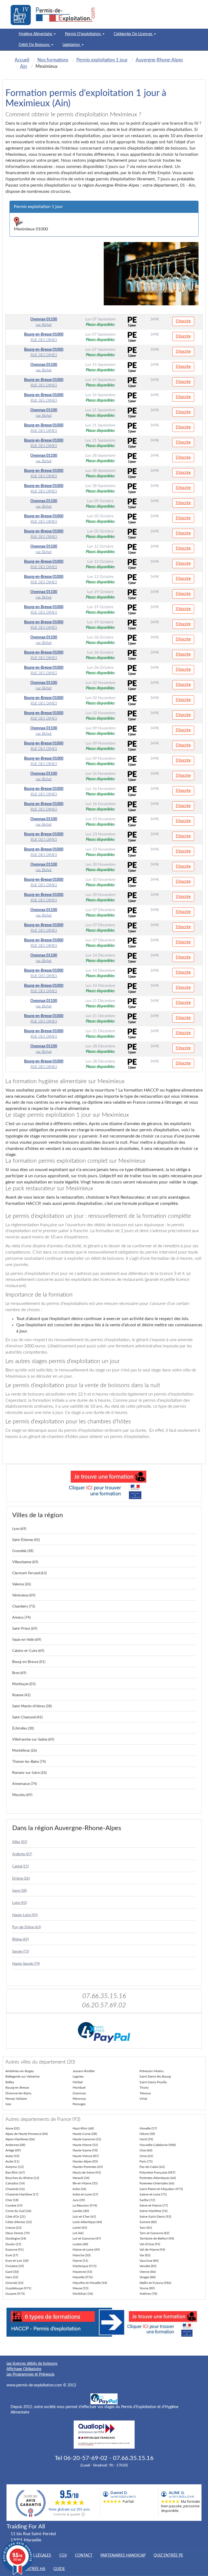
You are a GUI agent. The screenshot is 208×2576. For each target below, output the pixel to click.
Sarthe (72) (147, 2200)
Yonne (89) (147, 2288)
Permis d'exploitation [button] (83, 34)
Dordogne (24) (16, 2238)
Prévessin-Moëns (152, 2071)
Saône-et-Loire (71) (153, 2194)
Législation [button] (72, 45)
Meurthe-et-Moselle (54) (90, 2283)
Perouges (79, 2104)
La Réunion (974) (85, 2205)
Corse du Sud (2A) (18, 2211)
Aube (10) (12, 2156)
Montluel (79, 2088)
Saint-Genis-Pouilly (153, 2082)
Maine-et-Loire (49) (86, 2250)
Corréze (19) (14, 2205)
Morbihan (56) (83, 2294)
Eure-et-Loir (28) (17, 2261)
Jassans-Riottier (84, 2071)
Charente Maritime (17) (22, 2194)
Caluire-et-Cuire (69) (28, 1651)
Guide (59, 2569)
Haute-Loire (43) (25, 1915)
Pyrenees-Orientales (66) (157, 2183)
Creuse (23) (13, 2228)
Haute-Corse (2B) (85, 2134)
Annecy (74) (21, 1618)
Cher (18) (12, 2200)
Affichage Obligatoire (24, 2369)
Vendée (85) (148, 2266)
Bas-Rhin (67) (15, 2172)
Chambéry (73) (24, 1607)
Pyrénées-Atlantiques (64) (158, 2178)
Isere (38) (19, 1891)
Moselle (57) (148, 2128)
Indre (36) (79, 2189)
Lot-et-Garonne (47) (87, 2238)
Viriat (143, 2099)
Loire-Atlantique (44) (87, 2222)
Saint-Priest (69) (25, 1629)
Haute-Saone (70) (85, 2150)
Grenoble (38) (23, 1551)
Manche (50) (82, 2255)
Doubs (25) (13, 2244)
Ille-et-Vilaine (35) (85, 2183)
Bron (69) (19, 1673)
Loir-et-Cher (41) (84, 2217)
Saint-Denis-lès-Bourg (155, 2076)
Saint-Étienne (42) (26, 1540)
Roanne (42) (21, 1695)
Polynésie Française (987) (157, 2172)
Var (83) (145, 2255)
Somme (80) (148, 2222)
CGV (63, 2555)
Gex (8, 2104)
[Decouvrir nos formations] (104, 1483)
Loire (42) (19, 1903)
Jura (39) (79, 2200)
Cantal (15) (20, 1866)
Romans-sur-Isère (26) (29, 1773)
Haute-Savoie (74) (26, 1964)
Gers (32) (12, 2277)
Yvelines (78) (148, 2294)
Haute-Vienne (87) (86, 2156)
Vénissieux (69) (24, 1595)
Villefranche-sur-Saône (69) (33, 1740)
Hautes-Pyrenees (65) (88, 2167)
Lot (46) (78, 2233)
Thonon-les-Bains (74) (29, 1762)
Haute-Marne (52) (85, 2145)
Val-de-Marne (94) (152, 2250)
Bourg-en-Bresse (17, 2088)
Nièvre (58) (147, 2134)
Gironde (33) (14, 2283)
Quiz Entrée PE (168, 2555)
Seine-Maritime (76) (153, 2211)
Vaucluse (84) (149, 2261)
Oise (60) (146, 2150)
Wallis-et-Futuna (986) (155, 2283)
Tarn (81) (146, 2228)
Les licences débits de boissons (32, 2364)
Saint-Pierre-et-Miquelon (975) (161, 2189)
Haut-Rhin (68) (83, 2128)
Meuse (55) (80, 2288)
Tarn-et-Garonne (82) (154, 2233)
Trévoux (145, 2093)
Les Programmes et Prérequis (30, 2375)
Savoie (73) (21, 1952)
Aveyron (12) (14, 2167)
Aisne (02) (12, 2128)
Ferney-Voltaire (16, 2099)
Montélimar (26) (25, 1751)
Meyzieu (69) (22, 1795)
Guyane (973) (15, 2294)
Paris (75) (146, 2161)
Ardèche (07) (22, 1854)
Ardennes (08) (15, 2145)
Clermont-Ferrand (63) (29, 1573)
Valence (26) (22, 1584)
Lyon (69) (19, 1529)
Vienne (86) (148, 2272)
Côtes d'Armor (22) (19, 2222)
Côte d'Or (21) (15, 2217)
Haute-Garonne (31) (87, 2139)
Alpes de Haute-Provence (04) (27, 2134)
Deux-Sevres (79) (17, 2233)
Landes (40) (81, 2211)
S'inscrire (183, 321)
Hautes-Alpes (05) (85, 2161)
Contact (84, 2555)
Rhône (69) (20, 1940)
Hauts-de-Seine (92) (87, 2172)
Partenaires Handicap (123, 2555)
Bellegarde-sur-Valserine (22, 2076)
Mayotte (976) (83, 2277)
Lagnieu (78, 2076)
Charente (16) (15, 2189)
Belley (10, 2082)
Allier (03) (20, 1842)
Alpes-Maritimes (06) (20, 2139)
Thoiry (144, 2088)
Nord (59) (146, 2139)
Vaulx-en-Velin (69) (27, 1640)
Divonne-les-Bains (18, 2093)
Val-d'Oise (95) (150, 2244)
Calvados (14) (15, 2183)
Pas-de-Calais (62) (152, 2167)
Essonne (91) (14, 2250)
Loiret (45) (80, 2228)
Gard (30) (12, 2272)
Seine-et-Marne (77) (154, 2205)
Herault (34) (81, 2178)
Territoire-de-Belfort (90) (157, 2238)
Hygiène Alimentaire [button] (36, 34)
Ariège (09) (13, 2150)
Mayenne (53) (82, 2272)
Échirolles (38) (23, 1729)
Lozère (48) (80, 2244)
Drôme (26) (21, 1879)
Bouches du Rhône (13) (22, 2178)
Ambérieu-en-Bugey (20, 2071)
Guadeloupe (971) (18, 2288)
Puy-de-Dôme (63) (27, 1927)
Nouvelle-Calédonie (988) (158, 2145)
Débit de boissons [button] (35, 45)
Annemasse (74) (25, 1784)
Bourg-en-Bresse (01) (29, 1662)
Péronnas (79, 2099)
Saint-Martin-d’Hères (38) (32, 1706)
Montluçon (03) (24, 1684)
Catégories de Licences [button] (134, 34)
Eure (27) (12, 2255)
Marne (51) (80, 2261)
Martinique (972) (84, 2266)
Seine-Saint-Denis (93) (155, 2217)
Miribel (78, 2082)
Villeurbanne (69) (25, 1562)
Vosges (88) (147, 2277)
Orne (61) (146, 2156)
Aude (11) (12, 2161)
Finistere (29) (15, 2266)
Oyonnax (79, 2093)
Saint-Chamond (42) (27, 1717)
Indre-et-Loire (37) (85, 2194)
